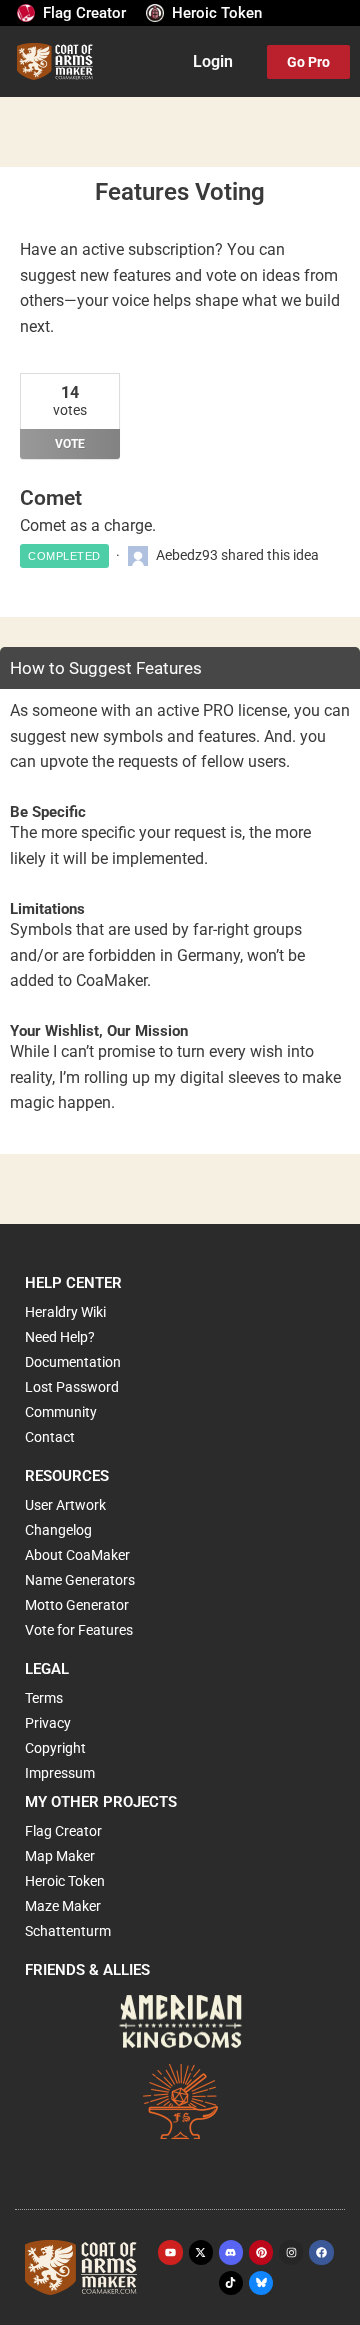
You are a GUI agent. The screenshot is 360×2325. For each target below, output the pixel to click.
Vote (70, 444)
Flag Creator (84, 13)
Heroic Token (217, 13)
